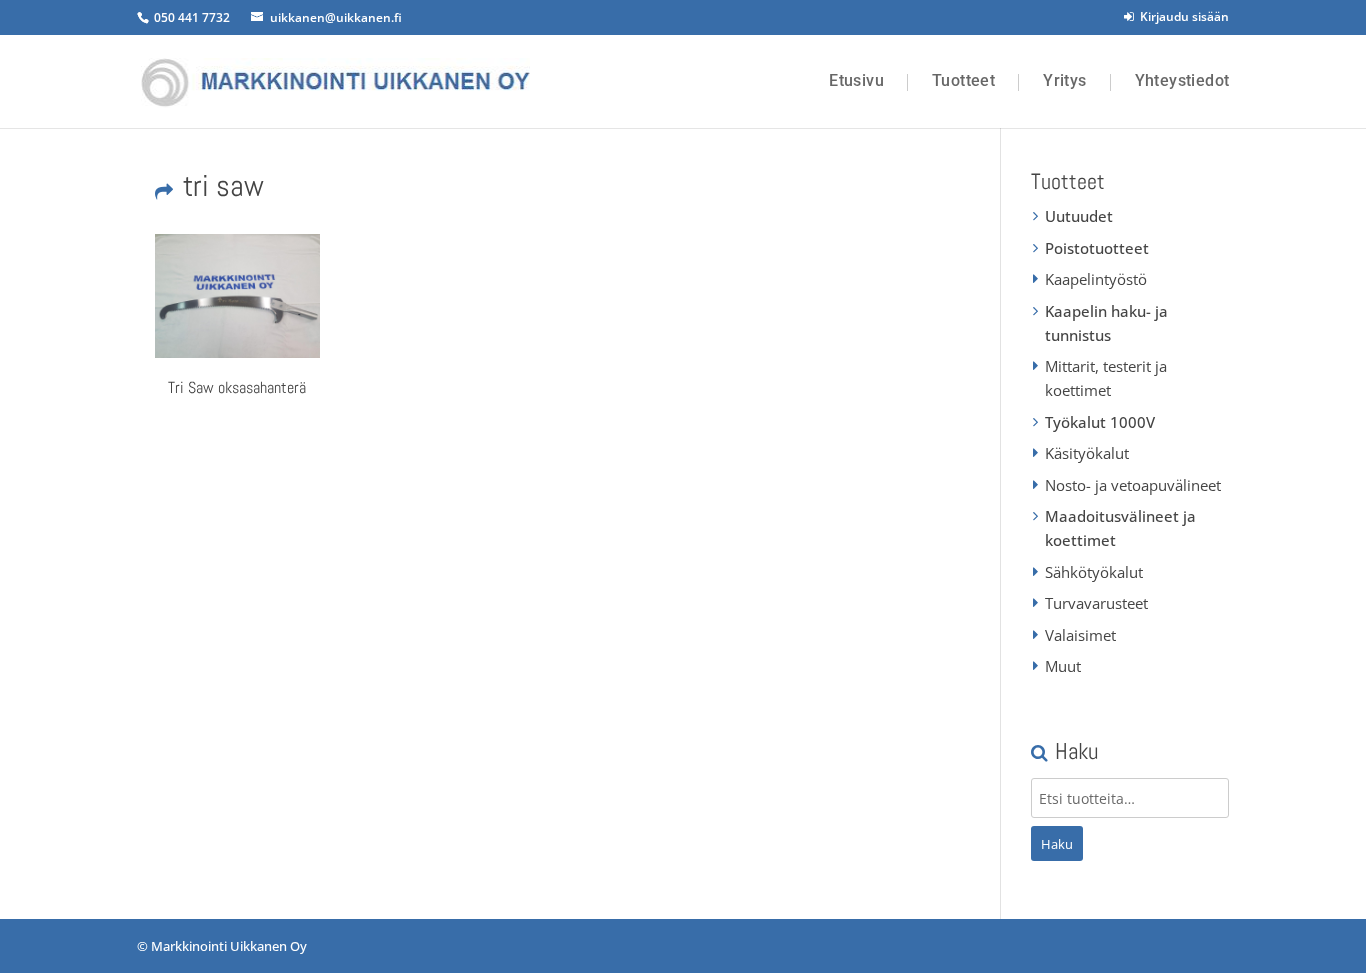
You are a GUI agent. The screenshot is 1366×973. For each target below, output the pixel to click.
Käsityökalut (1087, 453)
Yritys (1064, 81)
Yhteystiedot (1182, 81)
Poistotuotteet (1097, 248)
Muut (1063, 666)
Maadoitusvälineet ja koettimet (1120, 528)
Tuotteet (963, 81)
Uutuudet (1079, 216)
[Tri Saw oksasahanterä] (237, 296)
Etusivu (856, 81)
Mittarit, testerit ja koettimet (1106, 378)
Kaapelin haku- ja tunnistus (1106, 323)
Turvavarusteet (1096, 603)
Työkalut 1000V (1100, 422)
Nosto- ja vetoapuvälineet (1133, 485)
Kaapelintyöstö (1096, 279)
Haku (1057, 844)
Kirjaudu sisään (1181, 16)
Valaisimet (1080, 635)
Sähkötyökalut (1094, 572)
